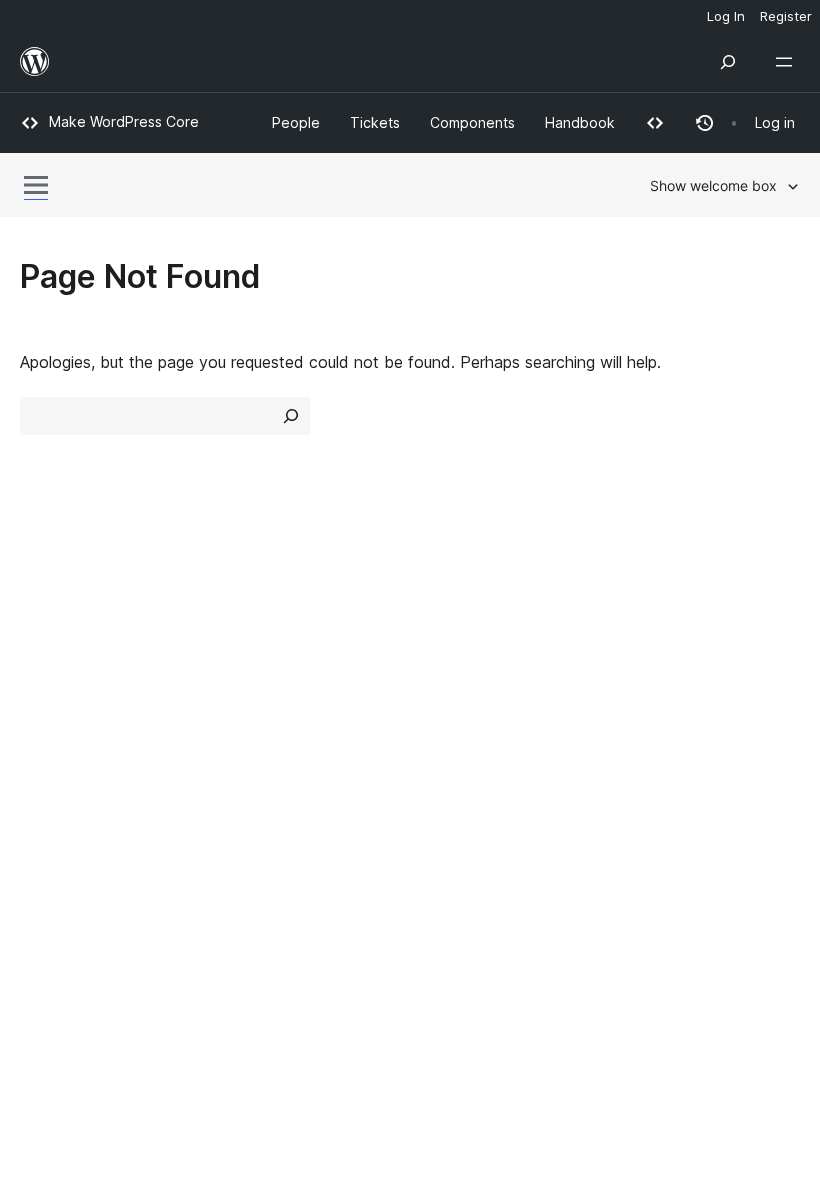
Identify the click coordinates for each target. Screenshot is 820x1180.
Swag (650, 711)
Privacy (47, 711)
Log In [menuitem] (726, 16)
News (41, 640)
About (42, 604)
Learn (440, 604)
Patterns (251, 711)
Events (645, 640)
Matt (48, 811)
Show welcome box (713, 185)
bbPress (60, 847)
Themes (249, 640)
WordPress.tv (479, 711)
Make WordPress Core (124, 121)
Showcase (258, 604)
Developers (461, 675)
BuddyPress (74, 882)
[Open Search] (728, 62)
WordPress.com (88, 776)
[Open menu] (788, 62)
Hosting (48, 675)
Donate (657, 675)
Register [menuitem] (786, 16)
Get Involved (668, 604)
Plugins (245, 675)
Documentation (476, 640)
